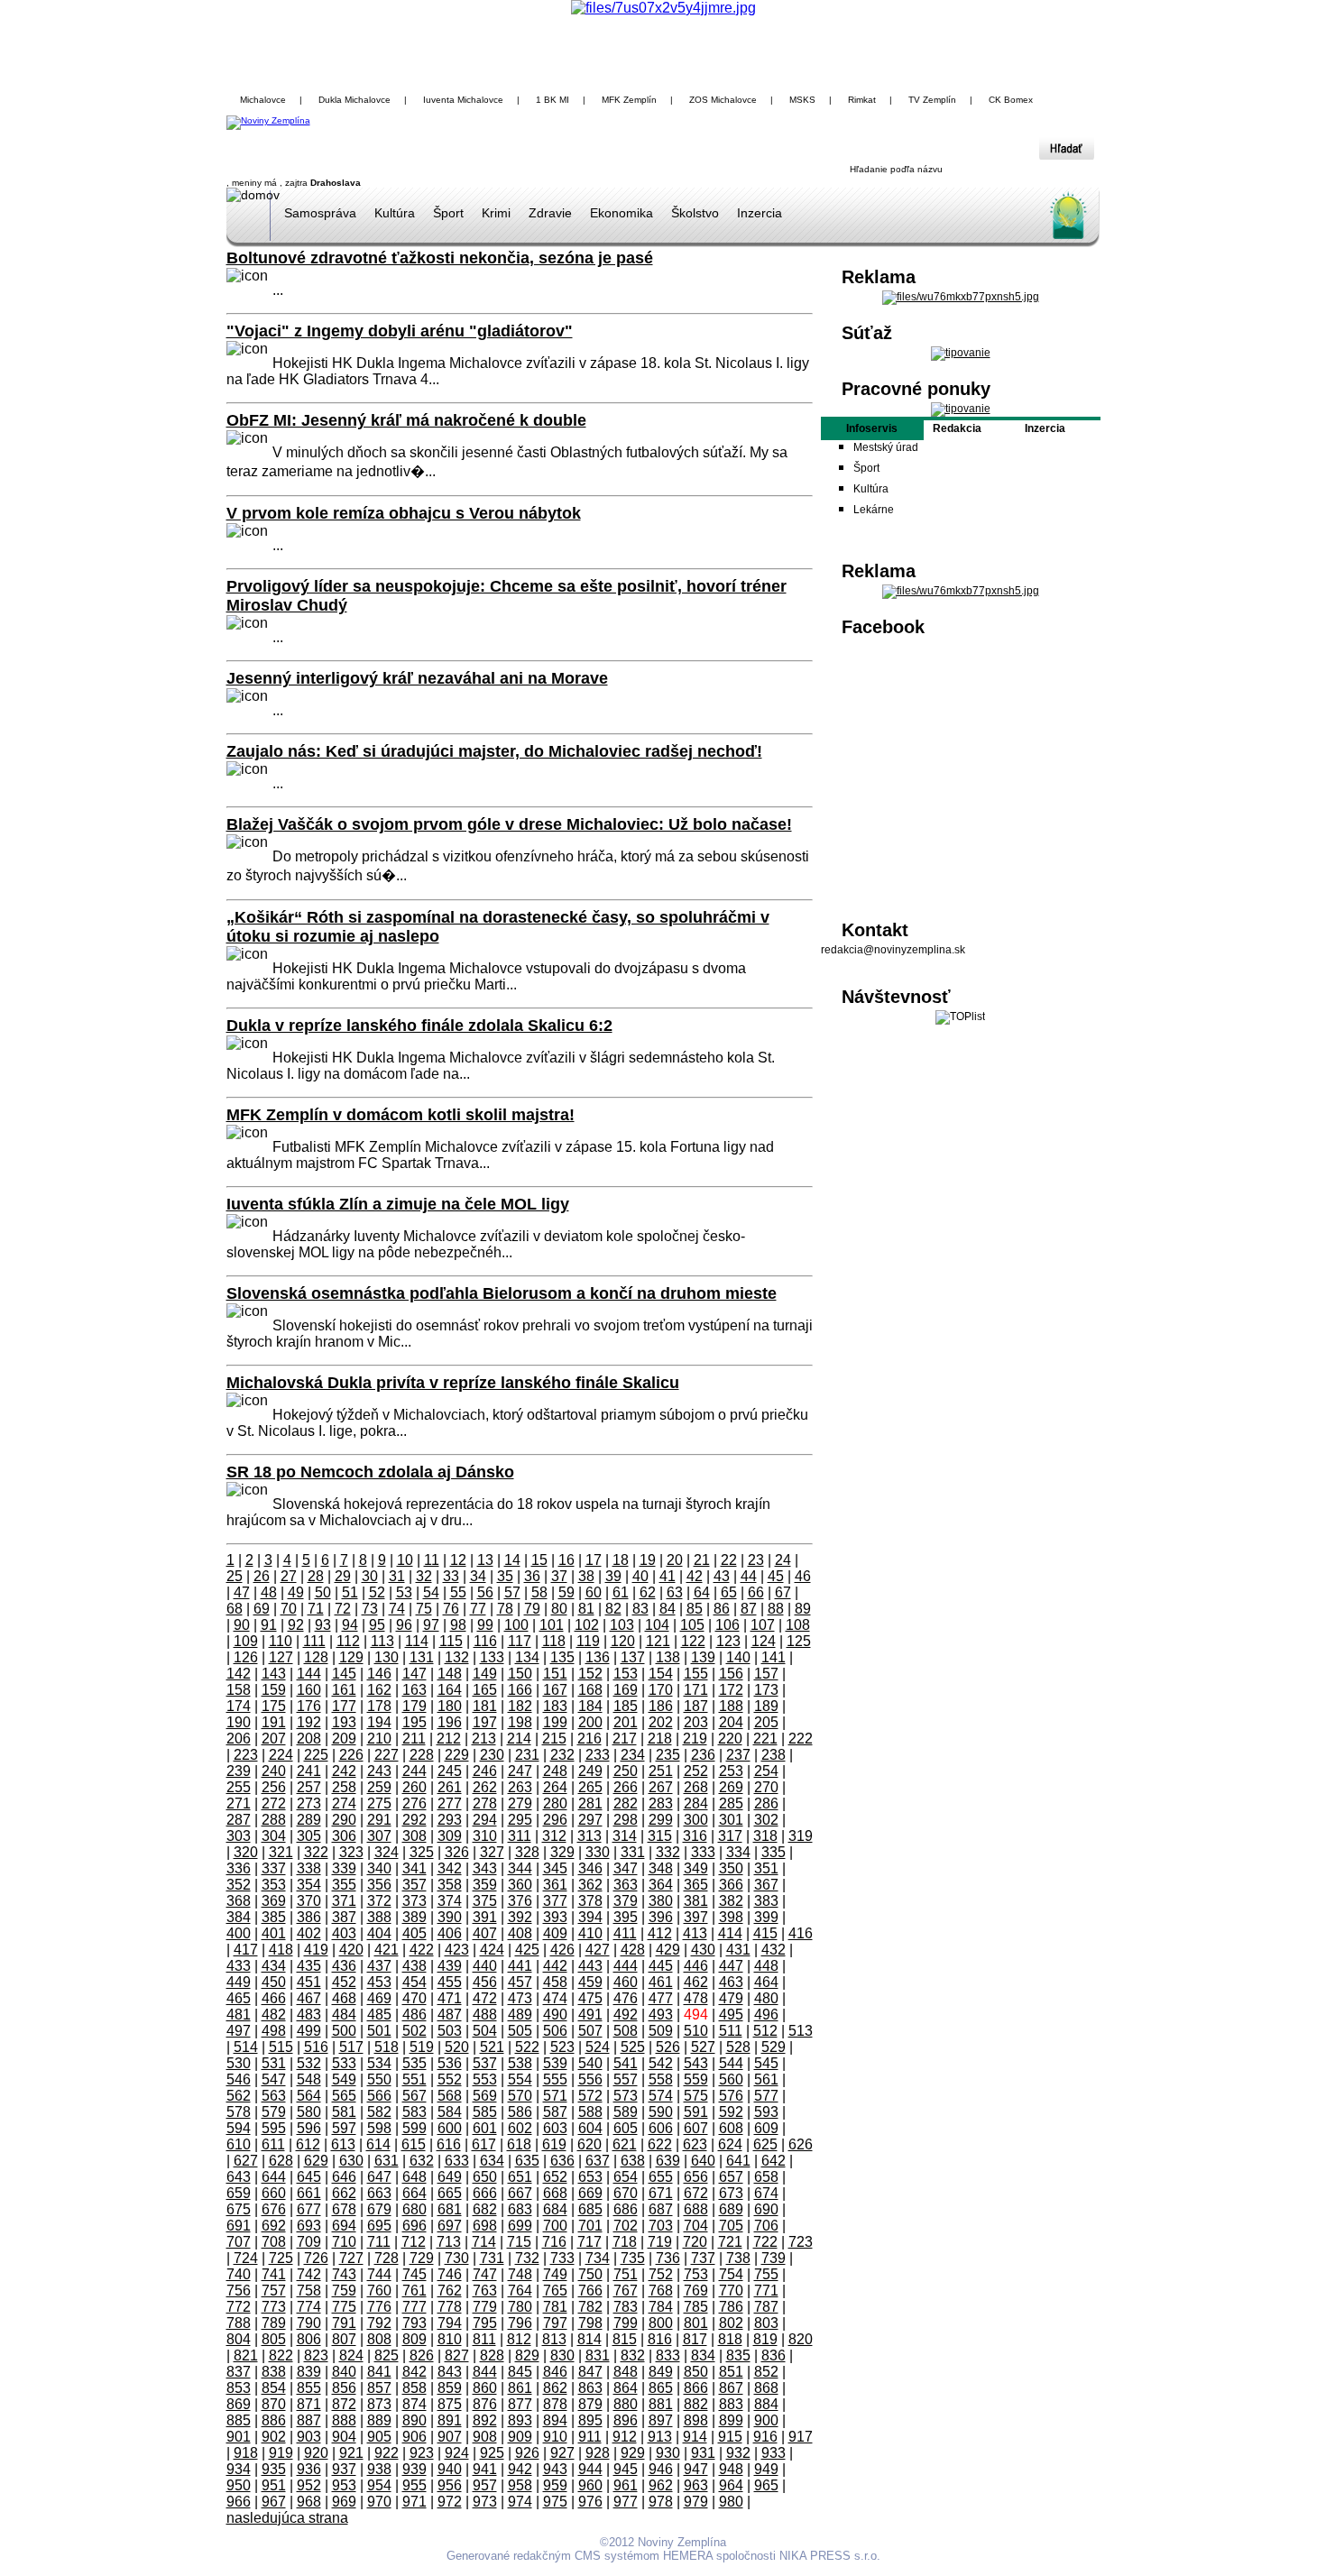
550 (379, 2079)
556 (590, 2079)
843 (450, 2372)
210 (379, 1739)
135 (562, 1657)
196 (450, 1722)
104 (657, 1625)
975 (555, 2502)
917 (801, 2437)
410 (590, 1933)
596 (309, 2128)
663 (379, 2193)
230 (492, 1755)
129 (351, 1657)
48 (269, 1592)
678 (344, 2209)
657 (731, 2177)
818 (730, 2339)
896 (626, 2420)
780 (520, 2307)
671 (661, 2193)
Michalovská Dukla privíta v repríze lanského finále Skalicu (453, 1383)
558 (661, 2079)
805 (274, 2339)
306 (344, 1836)
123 (728, 1641)
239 (239, 1771)
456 (485, 1982)
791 (344, 2323)
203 (696, 1722)
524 (598, 2047)
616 (449, 2144)
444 (626, 1966)
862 (555, 2388)
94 (350, 1625)
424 (492, 1950)
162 (379, 1690)
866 (696, 2388)
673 (731, 2193)
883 (731, 2404)
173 (766, 1690)
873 (379, 2404)
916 (765, 2437)
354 (309, 1885)
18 (621, 1560)
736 (668, 2258)
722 (765, 2242)
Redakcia (957, 428)
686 (626, 2209)
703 (661, 2226)
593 (766, 2112)
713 (449, 2242)
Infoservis (872, 428)
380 (661, 1901)
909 (520, 2437)
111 (314, 1641)
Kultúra (395, 213)
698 (485, 2226)
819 (765, 2339)
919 (281, 2453)
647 (379, 2177)
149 (485, 1674)
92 (296, 1625)
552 (450, 2079)
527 (703, 2047)
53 (404, 1592)
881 (661, 2404)
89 (803, 1609)
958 (520, 2485)
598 (379, 2128)
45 (776, 1576)
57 (512, 1592)
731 (492, 2258)
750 (590, 2274)
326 (457, 1852)
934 (239, 2469)
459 (590, 1982)
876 (485, 2404)
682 (485, 2209)
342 (450, 1868)
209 (344, 1739)
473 (520, 1998)
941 (485, 2469)
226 (351, 1755)
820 (801, 2339)
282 (626, 1803)
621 (625, 2144)
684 (555, 2209)
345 (555, 1868)
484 (344, 2015)
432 (773, 1950)
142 (239, 1674)
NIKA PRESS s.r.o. (830, 2556)
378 (590, 1901)
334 (738, 1852)
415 (765, 1933)
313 (589, 1836)
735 (633, 2258)
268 (696, 1787)
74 (397, 1609)
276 (414, 1803)
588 (590, 2112)
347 (626, 1868)
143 (274, 1674)
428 (633, 1950)
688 (696, 2209)
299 (661, 1820)
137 (633, 1657)
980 (731, 2502)
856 (344, 2388)
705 (731, 2226)
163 (414, 1690)
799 (626, 2323)
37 (559, 1576)
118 (554, 1641)
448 (766, 1966)
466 (274, 1998)
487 (450, 2015)
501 (379, 2031)
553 (485, 2079)
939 (414, 2469)
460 (626, 1982)
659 (239, 2193)
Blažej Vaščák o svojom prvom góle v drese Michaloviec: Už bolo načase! (509, 824)
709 (309, 2242)
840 (344, 2372)
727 (351, 2258)
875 (450, 2404)
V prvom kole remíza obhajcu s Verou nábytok (404, 513)
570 (520, 2096)
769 (696, 2291)
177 (344, 1706)
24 (783, 1560)
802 (731, 2323)
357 (414, 1885)
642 (773, 2161)
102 (587, 1625)
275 (379, 1803)
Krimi (496, 213)
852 (766, 2372)
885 (239, 2420)
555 (555, 2079)
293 (450, 1820)
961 (626, 2485)
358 (450, 1885)
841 (379, 2372)
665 (450, 2193)
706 (766, 2226)
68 (235, 1609)
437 (379, 1966)
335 (773, 1852)
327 (492, 1852)
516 (316, 2047)
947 (696, 2469)
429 (668, 1950)
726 (316, 2258)
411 (625, 1933)
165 (485, 1690)
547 (274, 2079)
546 (239, 2079)
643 (239, 2177)
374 (450, 1901)
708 (274, 2242)
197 (485, 1722)
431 (738, 1950)
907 (450, 2437)
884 (766, 2404)
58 (539, 1592)
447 (731, 1966)
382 (731, 1901)
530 (239, 2063)
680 (414, 2209)
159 (274, 1690)
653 (590, 2177)
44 (749, 1576)
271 (239, 1803)
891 (450, 2420)
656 (696, 2177)
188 (731, 1706)
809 (414, 2339)
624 (730, 2144)
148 (450, 1674)
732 (527, 2258)
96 (404, 1625)
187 (696, 1706)
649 (450, 2177)
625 (765, 2144)
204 (731, 1722)
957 (485, 2485)
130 (387, 1657)
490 (555, 2015)
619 (554, 2144)
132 (457, 1657)
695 (379, 2226)
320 (246, 1852)
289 (309, 1820)
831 (598, 2355)
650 (485, 2177)
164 (450, 1690)
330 (598, 1852)
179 (414, 1706)
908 (485, 2437)
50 (323, 1592)
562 (239, 2096)
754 (731, 2274)
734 (598, 2258)
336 (239, 1868)
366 (731, 1885)
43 (722, 1576)
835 (738, 2355)
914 (695, 2437)
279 (520, 1803)
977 (626, 2502)
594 (239, 2128)
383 (766, 1901)
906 (414, 2437)
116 (485, 1641)
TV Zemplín (932, 100)
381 (696, 1901)
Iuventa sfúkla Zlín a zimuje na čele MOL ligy (398, 1204)
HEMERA (688, 2556)
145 (344, 1674)
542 (661, 2063)
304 (274, 1836)
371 (344, 1901)
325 (422, 1852)
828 (492, 2355)
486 (414, 2015)
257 (309, 1787)
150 (520, 1674)
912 (625, 2437)
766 (590, 2291)
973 (485, 2502)
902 (274, 2437)
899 (731, 2420)
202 (661, 1722)
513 (801, 2031)
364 (661, 1885)
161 (344, 1690)
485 (379, 2015)
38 (586, 1576)
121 (658, 1641)
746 (450, 2274)
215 (554, 1739)
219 (695, 1739)
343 (485, 1868)
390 (450, 1917)
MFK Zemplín (629, 100)
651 (520, 2177)
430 (703, 1950)
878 (555, 2404)
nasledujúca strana (287, 2518)
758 (309, 2291)
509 (661, 2031)
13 (485, 1560)
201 (626, 1722)
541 (626, 2063)
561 (766, 2079)
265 (590, 1787)
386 (309, 1917)
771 (766, 2291)
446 (696, 1966)
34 (478, 1576)
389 (414, 1917)
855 (309, 2388)
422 (422, 1950)
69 (262, 1609)
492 (626, 2015)
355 (344, 1885)
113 (382, 1641)
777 (414, 2307)
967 (274, 2502)
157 (766, 1674)
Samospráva (320, 213)
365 (696, 1885)
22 (729, 1560)
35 (505, 1576)
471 (450, 1998)
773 (274, 2307)
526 (668, 2047)
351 (766, 1868)
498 (274, 2031)
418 (281, 1950)
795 (485, 2323)
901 (239, 2437)
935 (274, 2469)
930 (668, 2453)
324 (387, 1852)
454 (414, 1982)
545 (766, 2063)
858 (414, 2388)
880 (626, 2404)
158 (239, 1690)
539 (555, 2063)
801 (696, 2323)
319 (801, 1836)
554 (520, 2079)
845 (520, 2372)
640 (703, 2161)
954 (379, 2485)
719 (660, 2242)
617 (484, 2144)
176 (309, 1706)
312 (554, 1836)
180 (450, 1706)
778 (450, 2307)
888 (344, 2420)
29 (343, 1576)
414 (730, 1933)
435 (309, 1966)
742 (309, 2274)
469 (379, 1998)
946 (661, 2469)
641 (738, 2161)
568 (450, 2096)
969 (344, 2502)
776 (379, 2307)
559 (696, 2079)
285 (731, 1803)
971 (414, 2502)
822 (281, 2355)
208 (309, 1739)
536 (450, 2063)
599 (414, 2128)
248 (555, 1771)
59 (566, 1592)
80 (559, 1609)
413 (695, 1933)
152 (590, 1674)
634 (492, 2161)
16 (566, 1560)
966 (239, 2502)
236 (703, 1755)
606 (661, 2128)
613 (343, 2144)
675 (239, 2209)
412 (660, 1933)
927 (562, 2453)
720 (695, 2242)
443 (590, 1966)
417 (246, 1950)
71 (316, 1609)
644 (274, 2177)
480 (766, 1998)
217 (625, 1739)
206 (239, 1739)
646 (344, 2177)
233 (598, 1755)
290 (344, 1820)
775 (344, 2307)
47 (242, 1592)
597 (344, 2128)
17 (594, 1560)
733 (562, 2258)
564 (309, 2096)
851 (731, 2372)
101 (552, 1625)
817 (695, 2339)
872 (344, 2404)
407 (485, 1933)
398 (731, 1917)
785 (696, 2307)
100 (516, 1625)
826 (422, 2355)
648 (414, 2177)
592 (731, 2112)
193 (344, 1722)
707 (239, 2242)
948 (731, 2469)
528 (738, 2047)
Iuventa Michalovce (463, 100)
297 (590, 1820)
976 (590, 2502)
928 (598, 2453)
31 (397, 1576)
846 (555, 2372)
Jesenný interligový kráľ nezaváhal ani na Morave (417, 678)
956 (450, 2485)
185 (626, 1706)
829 (527, 2355)
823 (316, 2355)
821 (246, 2355)
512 (765, 2031)
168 (590, 1690)
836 (773, 2355)
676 (274, 2209)
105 (692, 1625)
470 (414, 1998)
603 (555, 2128)
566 (379, 2096)
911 (590, 2437)
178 (379, 1706)
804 (239, 2339)
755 (766, 2274)
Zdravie (550, 213)
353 (274, 1885)
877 (520, 2404)
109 (246, 1641)
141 (773, 1657)
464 (766, 1982)
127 (281, 1657)
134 (527, 1657)
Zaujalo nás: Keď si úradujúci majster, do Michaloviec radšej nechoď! (494, 751)
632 (422, 2161)
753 (696, 2274)
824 (351, 2355)
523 (562, 2047)
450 (274, 1982)
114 (417, 1641)
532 (309, 2063)
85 (695, 1609)
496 (766, 2015)
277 (450, 1803)
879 (590, 2404)
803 (766, 2323)
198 (520, 1722)
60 (594, 1592)
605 (626, 2128)
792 (379, 2323)
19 (648, 1560)
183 (555, 1706)
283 (661, 1803)
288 (274, 1820)
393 (555, 1917)
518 (387, 2047)
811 (484, 2339)
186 (661, 1706)
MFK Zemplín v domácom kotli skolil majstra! (401, 1115)
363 (626, 1885)
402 (309, 1933)
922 (387, 2453)
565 (344, 2096)
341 (414, 1868)
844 (485, 2372)
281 (590, 1803)
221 (765, 1739)
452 (344, 1982)
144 (309, 1674)
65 (729, 1592)
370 (309, 1901)
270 (766, 1787)
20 (675, 1560)
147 (414, 1674)
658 (766, 2177)
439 (450, 1966)
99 (485, 1625)
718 (625, 2242)
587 (555, 2112)
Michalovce (263, 100)
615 (414, 2144)
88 (776, 1609)
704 (696, 2226)
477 (661, 1998)
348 (661, 1868)
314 (625, 1836)
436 (344, 1966)
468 (344, 1998)
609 (766, 2128)
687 (661, 2209)
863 (590, 2388)
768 (661, 2291)
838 (274, 2372)
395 (626, 1917)
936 (309, 2469)
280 (555, 1803)
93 (323, 1625)
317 (730, 1836)
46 (803, 1576)
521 (492, 2047)
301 (731, 1820)
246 (485, 1771)
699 (520, 2226)
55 (458, 1592)
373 (414, 1901)
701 (590, 2226)
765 (555, 2291)
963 (696, 2485)
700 (555, 2226)
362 (590, 1885)
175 (274, 1706)
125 (799, 1641)
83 (640, 1609)
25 (235, 1576)
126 (246, 1657)
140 (738, 1657)
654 (626, 2177)
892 (485, 2420)
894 (555, 2420)
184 (590, 1706)
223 (246, 1755)
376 (520, 1901)
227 (387, 1755)
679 (379, 2209)
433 (239, 1966)
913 (660, 2437)
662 (344, 2193)
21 (702, 1560)
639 (668, 2161)
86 (722, 1609)
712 (414, 2242)
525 (633, 2047)
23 (756, 1560)
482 (274, 2015)
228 (422, 1755)
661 (309, 2193)
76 (451, 1609)
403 (344, 1933)
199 (555, 1722)
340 (379, 1868)
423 (457, 1950)
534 (379, 2063)
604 (590, 2128)
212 (449, 1739)
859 (450, 2388)
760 (379, 2291)
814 (589, 2339)
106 (727, 1625)
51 (350, 1592)
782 (590, 2307)
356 (379, 1885)
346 (590, 1868)
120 (623, 1641)
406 (450, 1933)
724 (246, 2258)
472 (485, 1998)
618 (519, 2144)
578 (239, 2112)
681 (450, 2209)
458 (555, 1982)
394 (590, 1917)
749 (555, 2274)
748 (520, 2274)
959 (555, 2485)
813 (554, 2339)
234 (633, 1755)
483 (309, 2015)
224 (281, 1755)
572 (590, 2096)
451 (309, 1982)
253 (731, 1771)
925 (492, 2453)
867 (731, 2388)
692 (274, 2226)
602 (520, 2128)
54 (431, 1592)
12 (458, 1560)
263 (520, 1787)
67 (783, 1592)
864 (626, 2388)
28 (316, 1576)
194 (379, 1722)
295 (520, 1820)
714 (484, 2242)
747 (485, 2274)
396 (661, 1917)
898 (696, 2420)
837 (239, 2372)
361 (555, 1885)
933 (773, 2453)
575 (696, 2096)
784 (661, 2307)
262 (485, 1787)
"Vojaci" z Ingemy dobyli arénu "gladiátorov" (400, 331)
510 (696, 2031)
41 (668, 1576)
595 (274, 2128)
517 (351, 2047)
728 (387, 2258)
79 (532, 1609)
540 (590, 2063)
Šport (448, 213)
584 (450, 2112)
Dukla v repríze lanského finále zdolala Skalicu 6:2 (419, 1026)
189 (766, 1706)
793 (414, 2323)
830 (562, 2355)
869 (239, 2404)
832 (633, 2355)
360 (520, 1885)
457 (520, 1982)
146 (379, 1674)
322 (316, 1852)
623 (695, 2144)
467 (309, 1998)
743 (344, 2274)
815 (625, 2339)
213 (484, 1739)
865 (661, 2388)
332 (668, 1852)
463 (731, 1982)
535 (414, 2063)
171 (696, 1690)
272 (274, 1803)
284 (696, 1803)
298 (626, 1820)
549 (344, 2079)
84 (668, 1609)
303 (239, 1836)
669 (590, 2193)
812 (519, 2339)
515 (281, 2047)
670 (626, 2193)
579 (274, 2112)
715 (519, 2242)
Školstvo (695, 213)
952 (309, 2485)
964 (731, 2485)
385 (274, 1917)
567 (414, 2096)
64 (702, 1592)
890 (414, 2420)
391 (485, 1917)
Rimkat (862, 100)
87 (749, 1609)
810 (450, 2339)
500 (344, 2031)
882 (696, 2404)
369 (274, 1901)
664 (414, 2193)
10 (405, 1560)
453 (379, 1982)
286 (766, 1803)
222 (801, 1739)
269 (731, 1787)
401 (274, 1933)
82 (613, 1609)
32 (424, 1576)
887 (309, 2420)
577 (766, 2096)
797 (555, 2323)
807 (344, 2339)
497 (239, 2031)
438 (414, 1966)
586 (520, 2112)
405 (414, 1933)
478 (696, 1998)
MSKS (802, 100)
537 (485, 2063)
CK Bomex (1011, 100)
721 (730, 2242)
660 (274, 2193)
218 (660, 1739)
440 (485, 1966)
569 (485, 2096)
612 (308, 2144)
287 (239, 1820)
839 (309, 2372)
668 (555, 2193)
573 (626, 2096)
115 (451, 1641)
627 (246, 2161)
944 (590, 2469)
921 (351, 2453)
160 (309, 1690)
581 (344, 2112)
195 (414, 1722)
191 (274, 1722)
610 (239, 2144)
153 (626, 1674)
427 (598, 1950)
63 (675, 1592)
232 (562, 1755)
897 (661, 2420)
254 (766, 1771)
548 (309, 2079)
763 (485, 2291)
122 (693, 1641)
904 (344, 2437)
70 (289, 1609)
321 (281, 1852)
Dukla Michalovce (355, 100)
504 (485, 2031)
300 (696, 1820)
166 (520, 1690)
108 (798, 1625)
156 (731, 1674)
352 (239, 1885)
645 (309, 2177)
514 (246, 2047)
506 (555, 2031)
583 (414, 2112)
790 (309, 2323)
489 (520, 2015)
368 (239, 1901)
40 (640, 1576)
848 (626, 2372)
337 (274, 1868)
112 (348, 1641)
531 (274, 2063)
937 (344, 2469)
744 (379, 2274)
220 (730, 1739)
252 (696, 1771)
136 (598, 1657)
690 (766, 2209)
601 (485, 2128)
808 (379, 2339)
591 (696, 2112)
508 (626, 2031)
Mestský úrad (886, 447)
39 (613, 1576)
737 (703, 2258)
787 (766, 2307)
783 (626, 2307)
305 (309, 1836)
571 (555, 2096)
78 (505, 1609)
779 (485, 2307)
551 (414, 2079)
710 (344, 2242)
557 (626, 2079)
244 (414, 1771)
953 (344, 2485)
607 (696, 2128)
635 (527, 2161)
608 (731, 2128)
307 (379, 1836)
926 (527, 2453)
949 (766, 2469)
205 (766, 1722)
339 (344, 1868)
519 (422, 2047)
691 (239, 2226)
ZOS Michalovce (723, 100)
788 (239, 2323)
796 (520, 2323)
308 (414, 1836)
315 (660, 1836)
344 (520, 1868)
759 (344, 2291)
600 (450, 2128)
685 (590, 2209)
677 (309, 2209)
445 (661, 1966)
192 (309, 1722)
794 (450, 2323)
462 (696, 1982)
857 (379, 2388)
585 (485, 2112)
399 (766, 1917)
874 (414, 2404)
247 (520, 1771)
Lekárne (874, 510)
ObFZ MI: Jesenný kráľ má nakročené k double (406, 420)
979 (696, 2502)
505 (520, 2031)
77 (478, 1609)
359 (485, 1885)
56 (485, 1592)
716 (554, 2242)
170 (661, 1690)
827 (457, 2355)
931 (703, 2453)
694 (344, 2226)
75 (424, 1609)
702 (626, 2226)
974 (520, 2502)
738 (738, 2258)
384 (239, 1917)
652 (555, 2177)
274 (344, 1803)
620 (589, 2144)
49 (296, 1592)
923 (422, 2453)
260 (414, 1787)
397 (696, 1917)
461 (661, 1982)
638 (633, 2161)
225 (316, 1755)
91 (269, 1625)
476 (626, 1998)
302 (766, 1820)
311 (520, 1836)
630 (351, 2161)
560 (731, 2079)
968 (309, 2502)
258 (344, 1787)
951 (274, 2485)
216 (589, 1739)
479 (731, 1998)
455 (450, 1982)
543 (696, 2063)
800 (661, 2323)
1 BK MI (552, 100)
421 (387, 1950)
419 (316, 1950)
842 (414, 2372)
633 (457, 2161)
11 (432, 1560)
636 (562, 2161)
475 (590, 1998)
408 (520, 1933)
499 (309, 2031)
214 (519, 1739)
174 (239, 1706)
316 (695, 1836)
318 (765, 1836)
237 (738, 1755)
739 (773, 2258)
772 (239, 2307)
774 (309, 2307)
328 (527, 1852)
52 (377, 1592)
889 (379, 2420)
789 (274, 2323)
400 (239, 1933)
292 (414, 1820)
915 (730, 2437)
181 (485, 1706)
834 (703, 2355)
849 (661, 2372)
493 (661, 2015)
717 (589, 2242)
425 (527, 1950)
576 (731, 2096)
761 (414, 2291)
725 (281, 2258)
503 (450, 2031)
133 (492, 1657)
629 (316, 2161)
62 (648, 1592)
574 (661, 2096)
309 (450, 1836)
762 (450, 2291)
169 (626, 1690)
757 (274, 2291)
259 (379, 1787)
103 (622, 1625)
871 (309, 2404)
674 (766, 2193)
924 (457, 2453)
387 (344, 1917)
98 (458, 1625)
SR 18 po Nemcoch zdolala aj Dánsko (370, 1472)
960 (590, 2485)
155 (696, 1674)
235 (668, 1755)
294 (485, 1820)
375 (485, 1901)
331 (633, 1852)
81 (586, 1609)
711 (379, 2242)
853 (239, 2388)
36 (532, 1576)
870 (274, 2404)
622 (660, 2144)
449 (239, 1982)
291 (379, 1820)
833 (668, 2355)
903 (309, 2437)
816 (660, 2339)
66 (756, 1592)
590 (661, 2112)
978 (661, 2502)
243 (379, 1771)
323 (351, 1852)
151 (555, 1674)
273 (309, 1803)
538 (520, 2063)
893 (520, 2420)
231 (527, 1755)
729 (422, 2258)
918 (246, 2453)
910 (555, 2437)
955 (414, 2485)
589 (626, 2112)
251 (661, 1771)
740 (239, 2274)
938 (379, 2469)
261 (450, 1787)
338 (309, 1868)
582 (379, 2112)
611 (273, 2144)
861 (520, 2388)
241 (309, 1771)
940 (450, 2469)
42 (695, 1576)
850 (696, 2372)
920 (316, 2453)
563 (274, 2096)
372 (379, 1901)
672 (696, 2193)
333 (703, 1852)
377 (555, 1901)
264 (555, 1787)
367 (766, 1885)
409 (555, 1933)
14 (512, 1560)
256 (274, 1787)
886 (274, 2420)
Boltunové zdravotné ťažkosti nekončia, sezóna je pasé (440, 258)
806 (309, 2339)
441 (520, 1966)
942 (520, 2469)
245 (450, 1771)
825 (387, 2355)
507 (590, 2031)
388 (379, 1917)
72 (343, 1609)
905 (379, 2437)
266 (626, 1787)
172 (731, 1690)
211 (414, 1739)
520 (457, 2047)
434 (274, 1966)
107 (763, 1625)
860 (485, 2388)
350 (731, 1868)
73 (370, 1609)
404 (379, 1933)
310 (485, 1836)
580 (309, 2112)
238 (773, 1755)
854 (274, 2388)
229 (457, 1755)
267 (661, 1787)
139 (703, 1657)
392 (520, 1917)
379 (626, 1901)
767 (626, 2291)
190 (239, 1722)
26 (262, 1576)
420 (351, 1950)
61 (621, 1592)
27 (289, 1576)
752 (661, 2274)
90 (242, 1625)
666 (485, 2193)
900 (766, 2420)
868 (766, 2388)
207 (274, 1739)
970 (379, 2502)
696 (414, 2226)
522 (527, 2047)
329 (562, 1852)
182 (520, 1706)
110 (281, 1641)
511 (731, 2031)
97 (431, 1625)
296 (555, 1820)
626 (801, 2144)
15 (539, 1560)
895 (590, 2420)
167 (555, 1690)
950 (239, 2485)
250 (626, 1771)
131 (422, 1657)
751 (626, 2274)
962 (661, 2485)
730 (457, 2258)
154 (661, 1674)
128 (316, 1657)
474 (555, 1998)
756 (239, 2291)
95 (377, 1625)
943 (555, 2469)
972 (450, 2502)
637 (598, 2161)
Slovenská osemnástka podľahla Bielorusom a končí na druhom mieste (502, 1293)
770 (731, 2291)
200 (590, 1722)
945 (626, 2469)
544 (731, 2063)
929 (633, 2453)
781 (555, 2307)
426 (562, 1950)
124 (764, 1641)
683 (520, 2209)
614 (378, 2144)
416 (801, 1933)
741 (274, 2274)
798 (590, 2323)
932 (738, 2453)
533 (344, 2063)
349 (696, 1868)
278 (485, 1803)
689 (731, 2209)
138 (668, 1657)
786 (731, 2307)
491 (590, 2015)
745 (414, 2274)
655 (661, 2177)
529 (773, 2047)
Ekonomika (622, 213)
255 (239, 1787)
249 (590, 1771)
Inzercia (760, 213)
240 (274, 1771)
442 (555, 1966)
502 (414, 2031)
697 (450, 2226)
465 (239, 1998)
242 (344, 1771)
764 (520, 2291)
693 (309, 2226)
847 (590, 2372)
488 (485, 2015)
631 (387, 2161)
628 (281, 2161)
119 (588, 1641)
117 (520, 1641)
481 (239, 2015)
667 (520, 2193)
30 (370, 1576)
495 (731, 2015)
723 (801, 2242)
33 (451, 1576)
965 (766, 2485)
